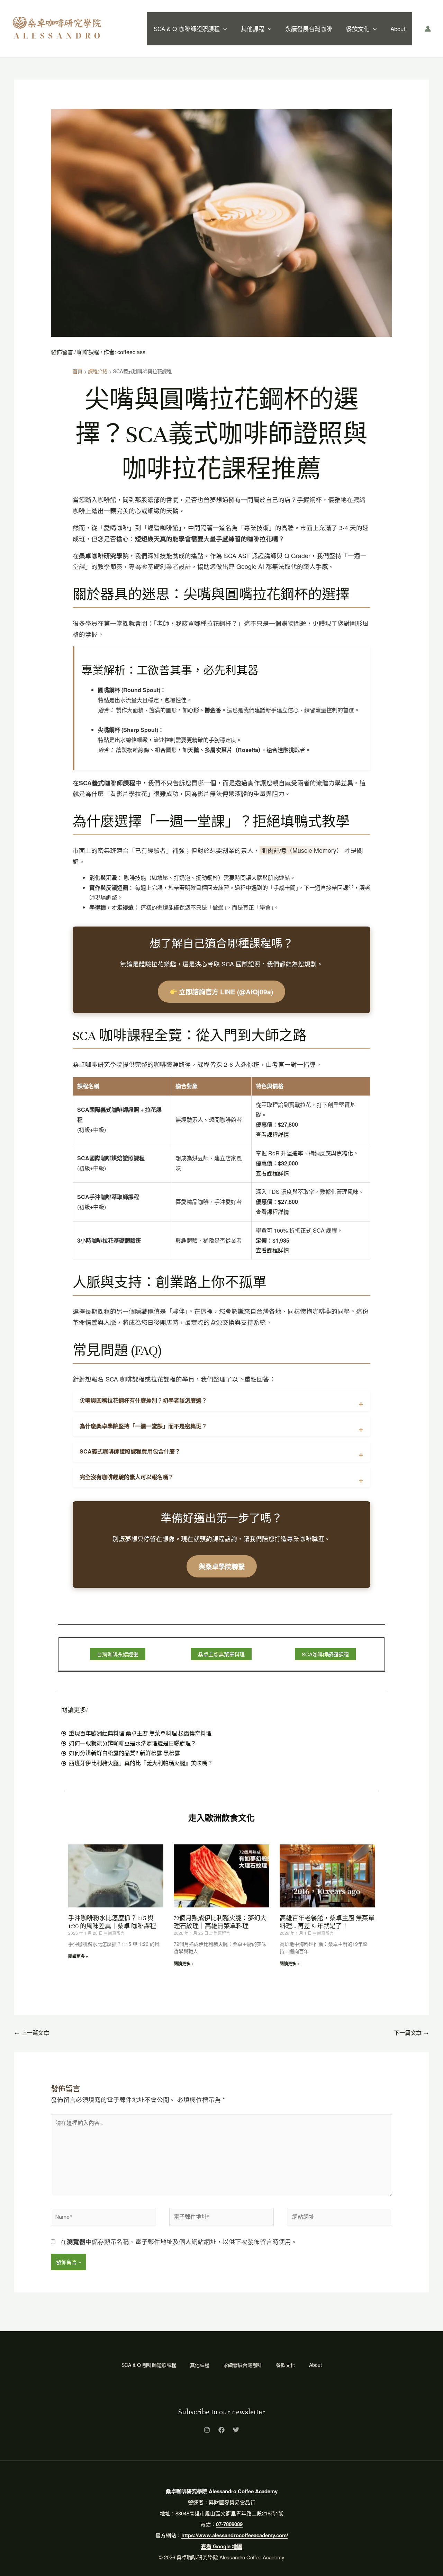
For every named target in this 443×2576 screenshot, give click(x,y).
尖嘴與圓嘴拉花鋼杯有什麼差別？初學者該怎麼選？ (143, 1400)
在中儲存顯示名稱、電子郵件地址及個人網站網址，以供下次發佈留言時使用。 (179, 2241)
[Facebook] (221, 2430)
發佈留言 (62, 352)
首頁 (78, 371)
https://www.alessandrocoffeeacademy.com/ (235, 2535)
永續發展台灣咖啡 (309, 29)
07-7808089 (229, 2524)
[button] (223, 29)
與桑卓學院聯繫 (222, 1566)
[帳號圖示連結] (428, 29)
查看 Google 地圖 (222, 2546)
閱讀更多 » (78, 1956)
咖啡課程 (88, 352)
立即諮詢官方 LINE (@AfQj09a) (225, 992)
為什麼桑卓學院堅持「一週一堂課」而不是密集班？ (143, 1426)
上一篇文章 (32, 2033)
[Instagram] (207, 2430)
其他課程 (253, 29)
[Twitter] (236, 2430)
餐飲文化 (358, 29)
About (398, 29)
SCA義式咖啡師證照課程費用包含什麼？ (130, 1451)
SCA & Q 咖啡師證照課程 (187, 29)
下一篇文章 (411, 2033)
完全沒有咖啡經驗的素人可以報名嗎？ (127, 1477)
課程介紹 (98, 371)
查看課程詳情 (272, 1134)
